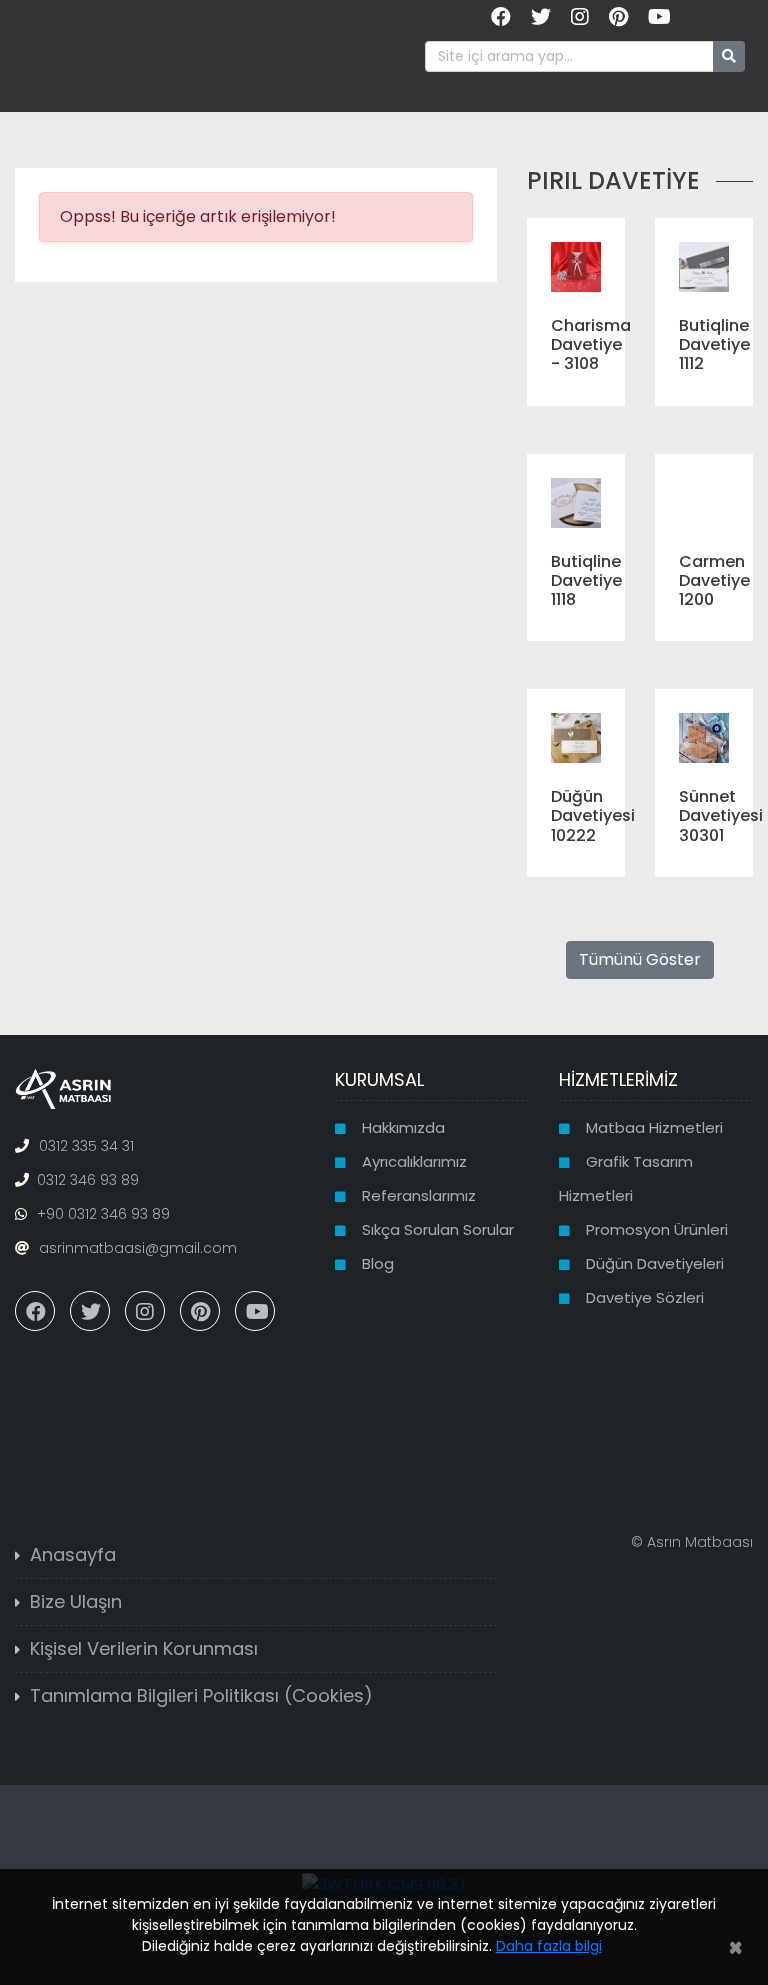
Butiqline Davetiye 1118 (586, 580)
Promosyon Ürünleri (657, 1229)
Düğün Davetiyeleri (655, 1263)
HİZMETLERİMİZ (618, 1079)
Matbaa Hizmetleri (654, 1127)
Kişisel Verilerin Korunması (144, 1648)
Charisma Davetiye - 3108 (591, 344)
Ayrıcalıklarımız (414, 1161)
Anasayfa (73, 1554)
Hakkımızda (403, 1127)
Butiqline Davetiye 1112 (714, 344)
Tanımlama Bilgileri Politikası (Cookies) (201, 1695)
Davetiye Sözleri (645, 1297)
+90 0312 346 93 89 (103, 1214)
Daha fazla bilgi (549, 1946)
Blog (378, 1263)
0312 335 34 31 (86, 1146)
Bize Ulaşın (76, 1601)
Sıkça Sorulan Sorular (438, 1229)
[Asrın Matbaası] (63, 1088)
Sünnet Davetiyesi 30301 (721, 815)
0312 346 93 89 (88, 1180)
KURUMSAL (379, 1079)
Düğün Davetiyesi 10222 (593, 815)
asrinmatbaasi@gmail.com (138, 1248)
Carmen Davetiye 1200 (714, 580)
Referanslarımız (419, 1195)
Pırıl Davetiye (613, 180)
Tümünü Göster (640, 959)
